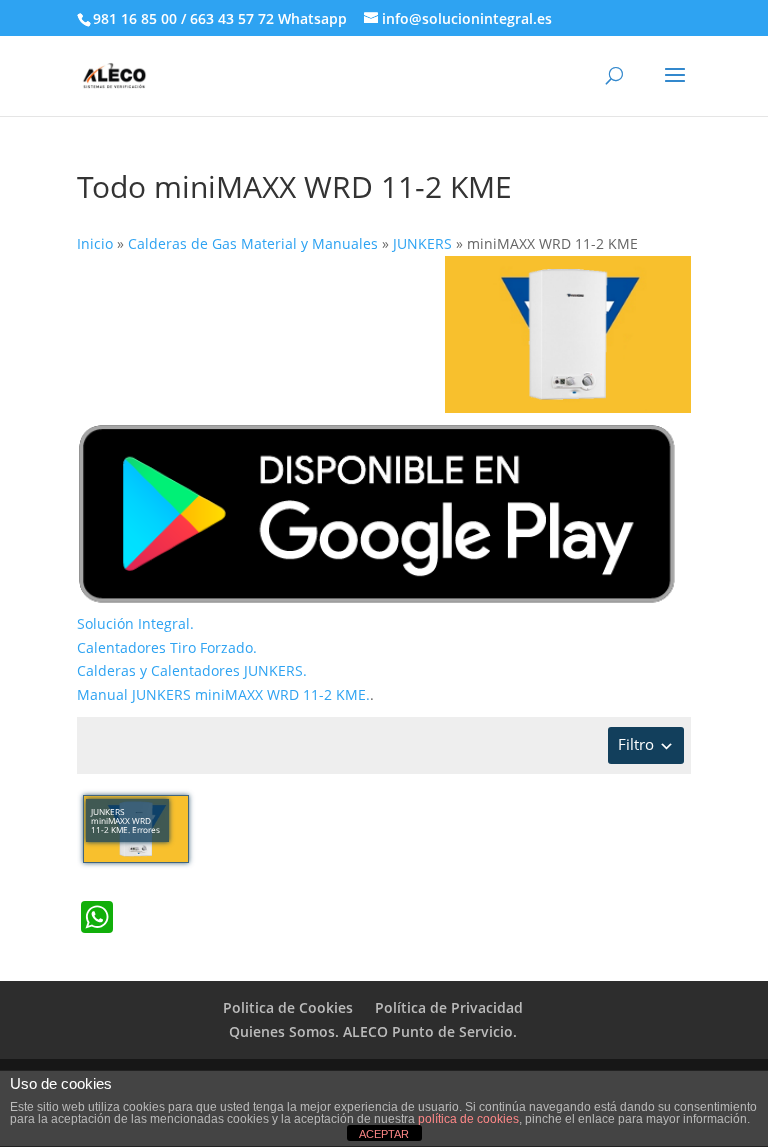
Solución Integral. (135, 623)
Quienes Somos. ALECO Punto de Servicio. (373, 1031)
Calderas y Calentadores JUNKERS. (192, 670)
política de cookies (468, 1119)
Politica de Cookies (288, 1007)
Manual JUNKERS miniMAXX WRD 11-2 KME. (223, 694)
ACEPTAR (384, 1134)
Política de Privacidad (449, 1007)
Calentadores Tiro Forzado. (167, 647)
